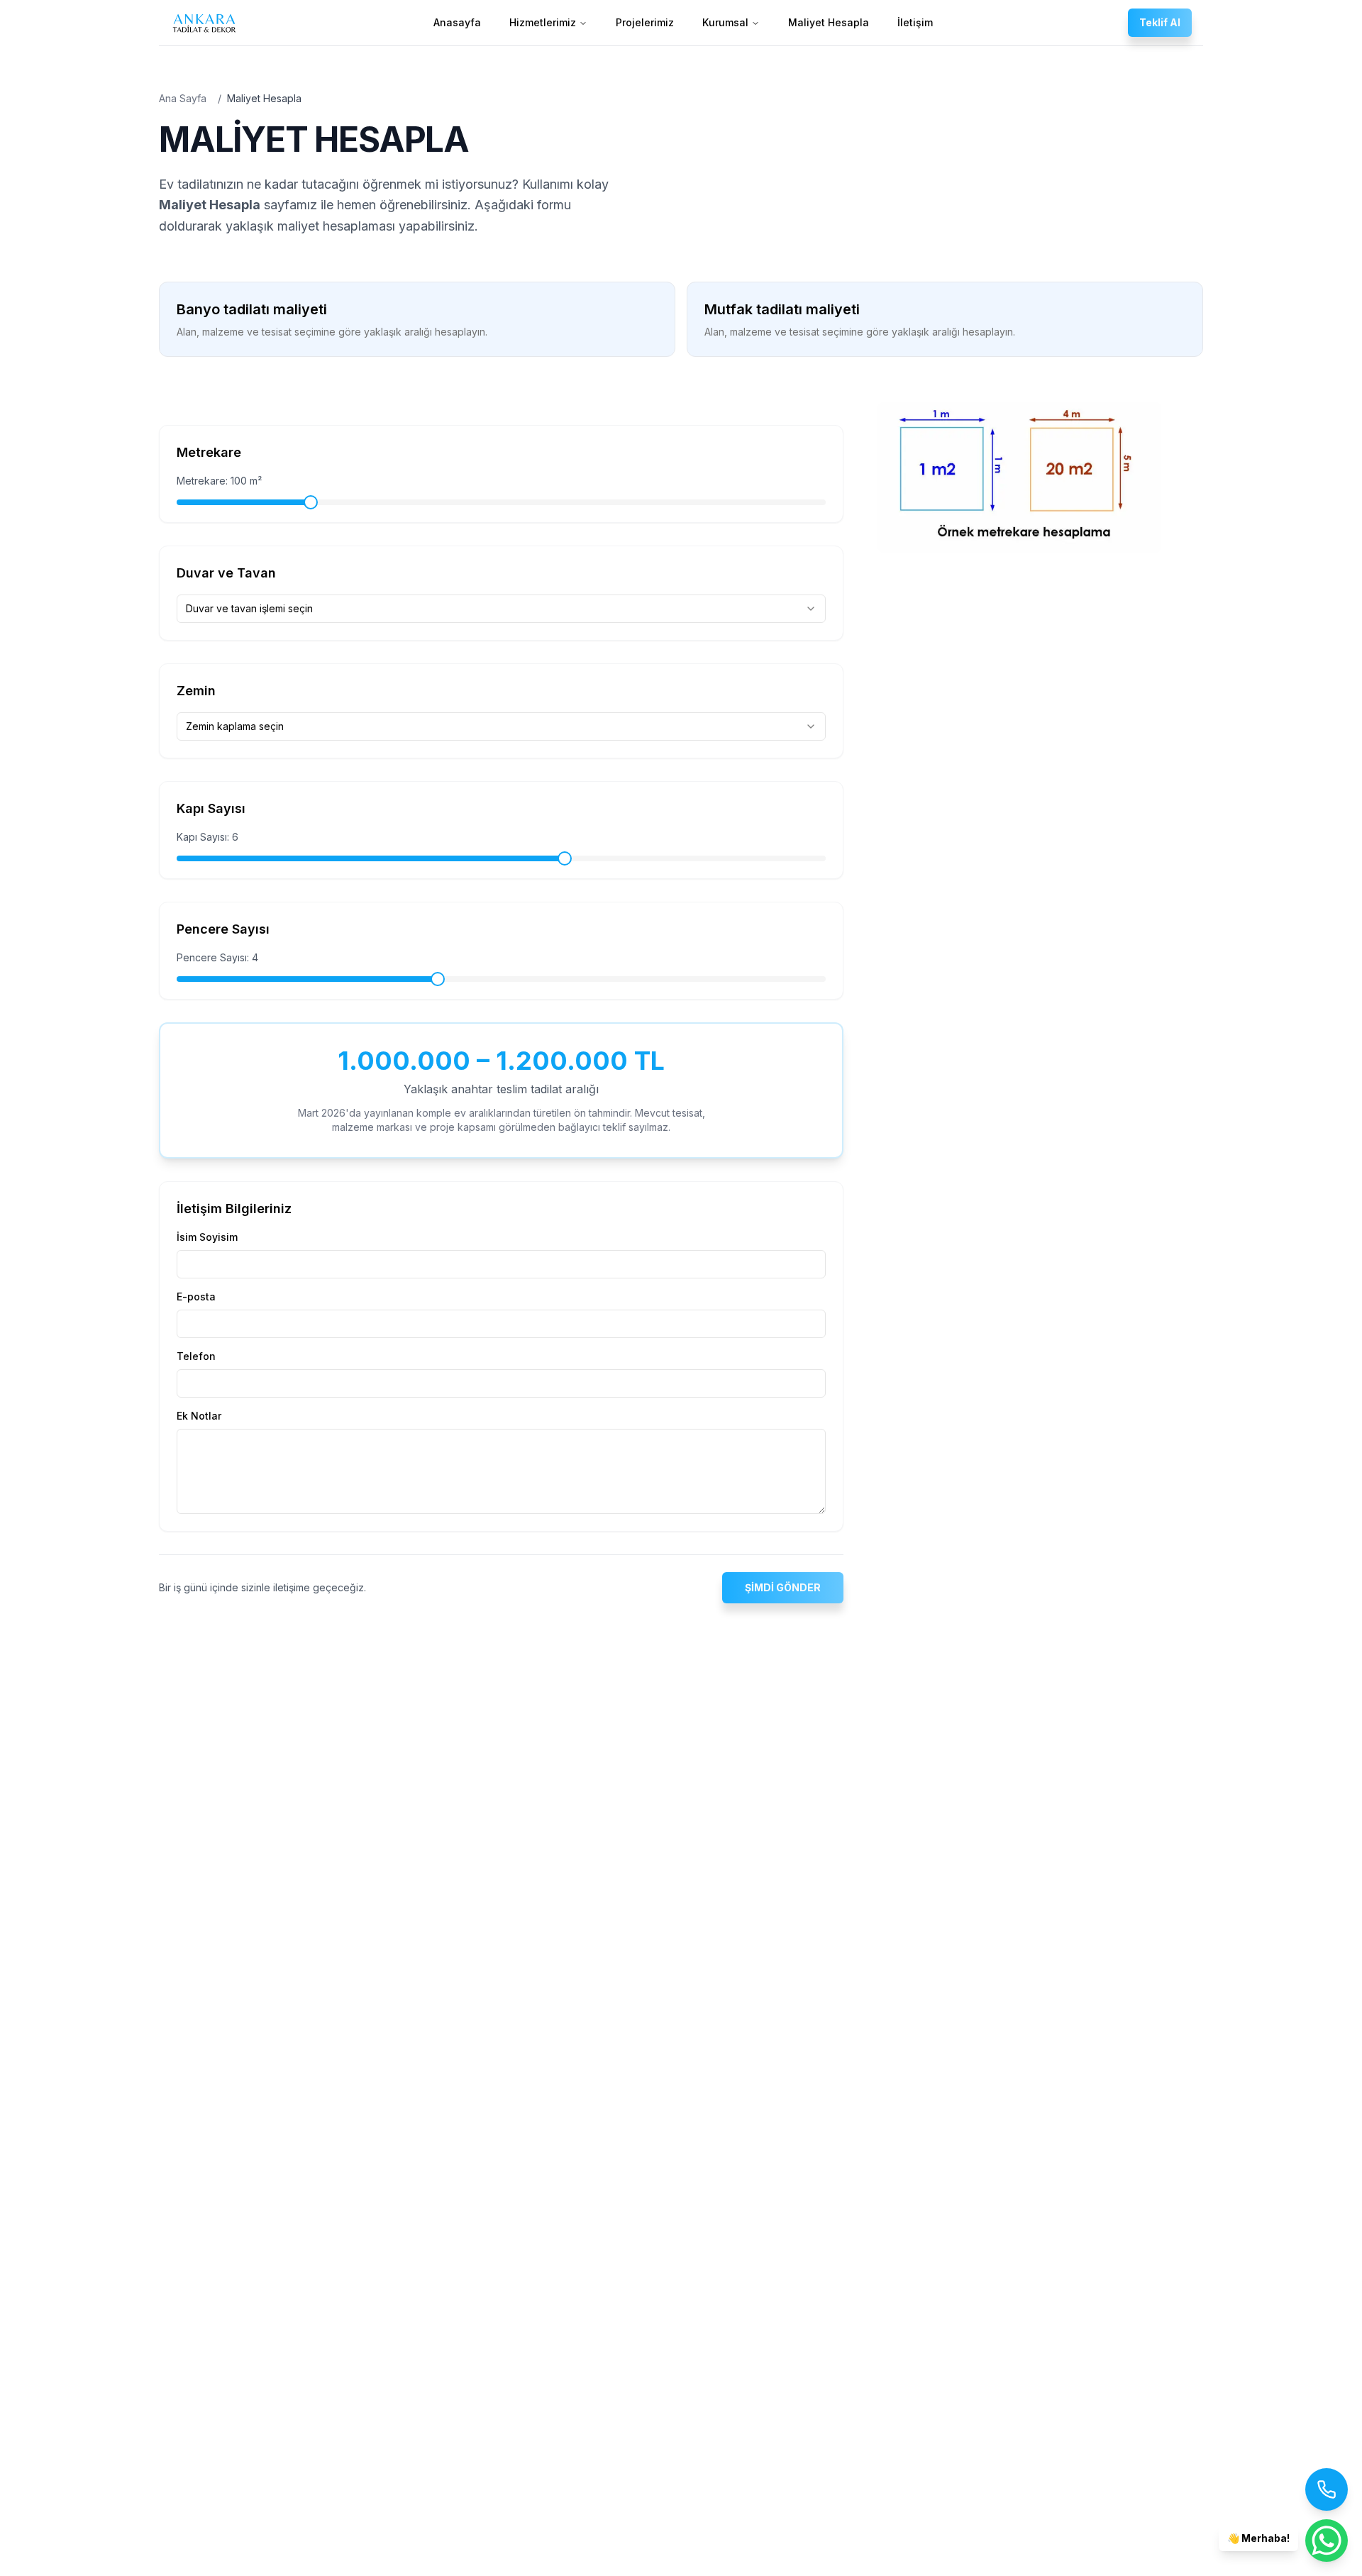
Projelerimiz (645, 22)
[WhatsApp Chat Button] (1327, 2541)
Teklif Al (1160, 22)
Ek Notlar (199, 1416)
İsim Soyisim (207, 1237)
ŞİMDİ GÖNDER (783, 1587)
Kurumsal (725, 22)
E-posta (196, 1297)
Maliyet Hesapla (829, 22)
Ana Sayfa (183, 98)
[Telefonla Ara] (1327, 2489)
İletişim (915, 22)
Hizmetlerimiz (543, 22)
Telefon (196, 1356)
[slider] (311, 502)
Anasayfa (457, 22)
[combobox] (501, 609)
